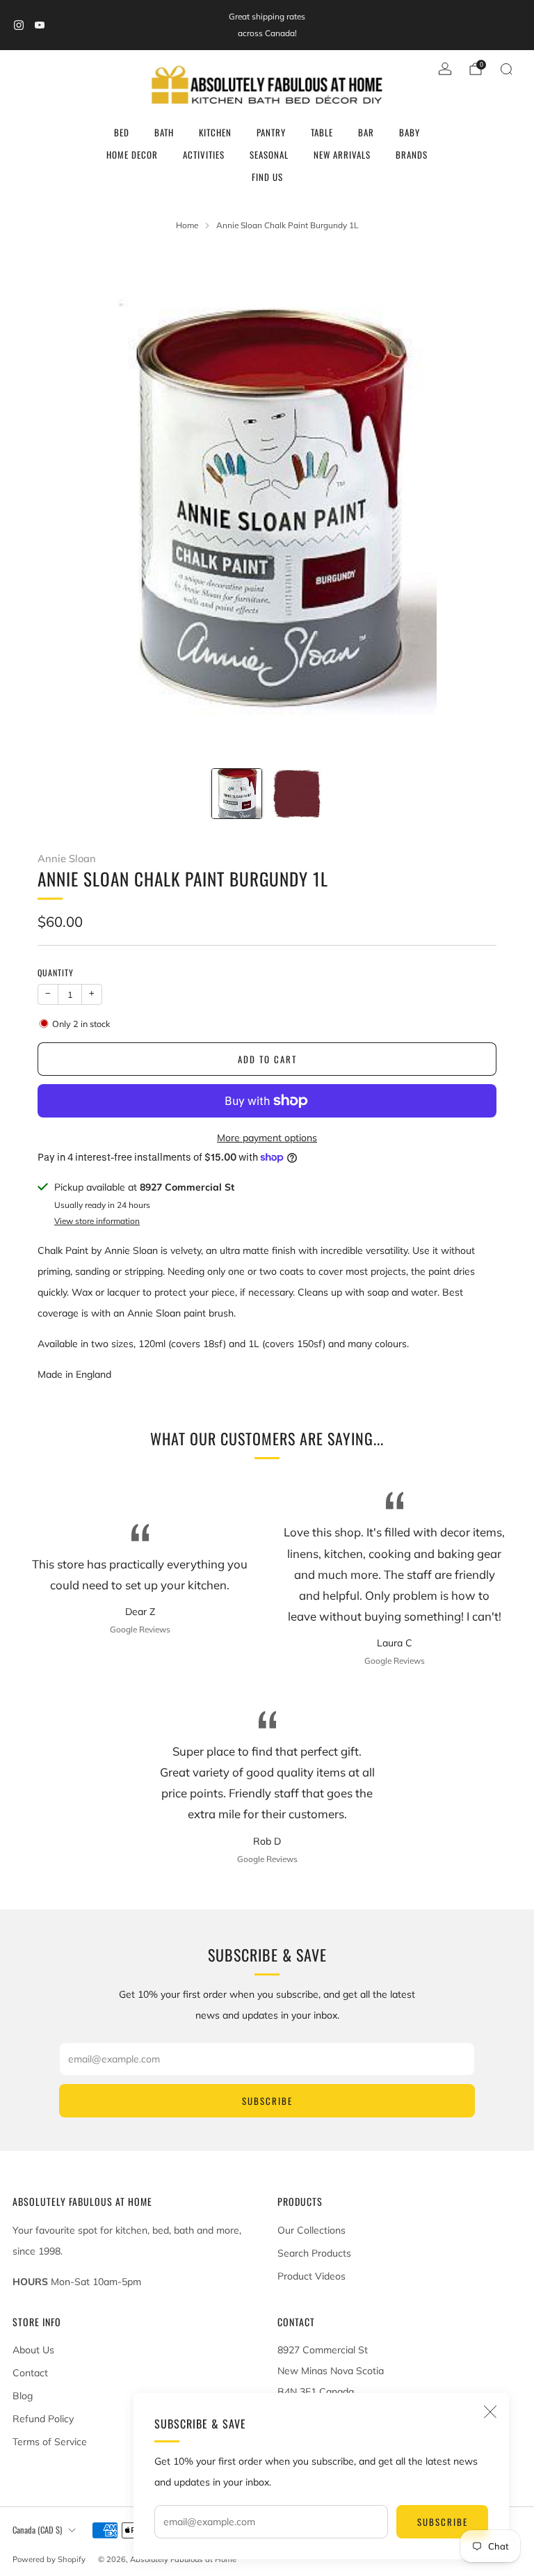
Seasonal (269, 154)
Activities (204, 154)
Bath (164, 132)
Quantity (56, 972)
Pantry (271, 132)
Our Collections (311, 2230)
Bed (122, 132)
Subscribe (443, 2522)
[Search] (506, 69)
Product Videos (311, 2276)
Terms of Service (50, 2442)
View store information (97, 1221)
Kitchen (215, 132)
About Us (33, 2350)
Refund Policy (43, 2419)
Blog (23, 2396)
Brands (412, 154)
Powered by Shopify (49, 2559)
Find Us (267, 177)
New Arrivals (342, 154)
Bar (366, 132)
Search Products (314, 2253)
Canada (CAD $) (37, 2530)
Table (322, 132)
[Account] (445, 69)
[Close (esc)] (490, 2412)
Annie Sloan (67, 858)
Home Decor (132, 154)
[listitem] (267, 25)
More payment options (267, 1138)
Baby (410, 132)
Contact (30, 2373)
